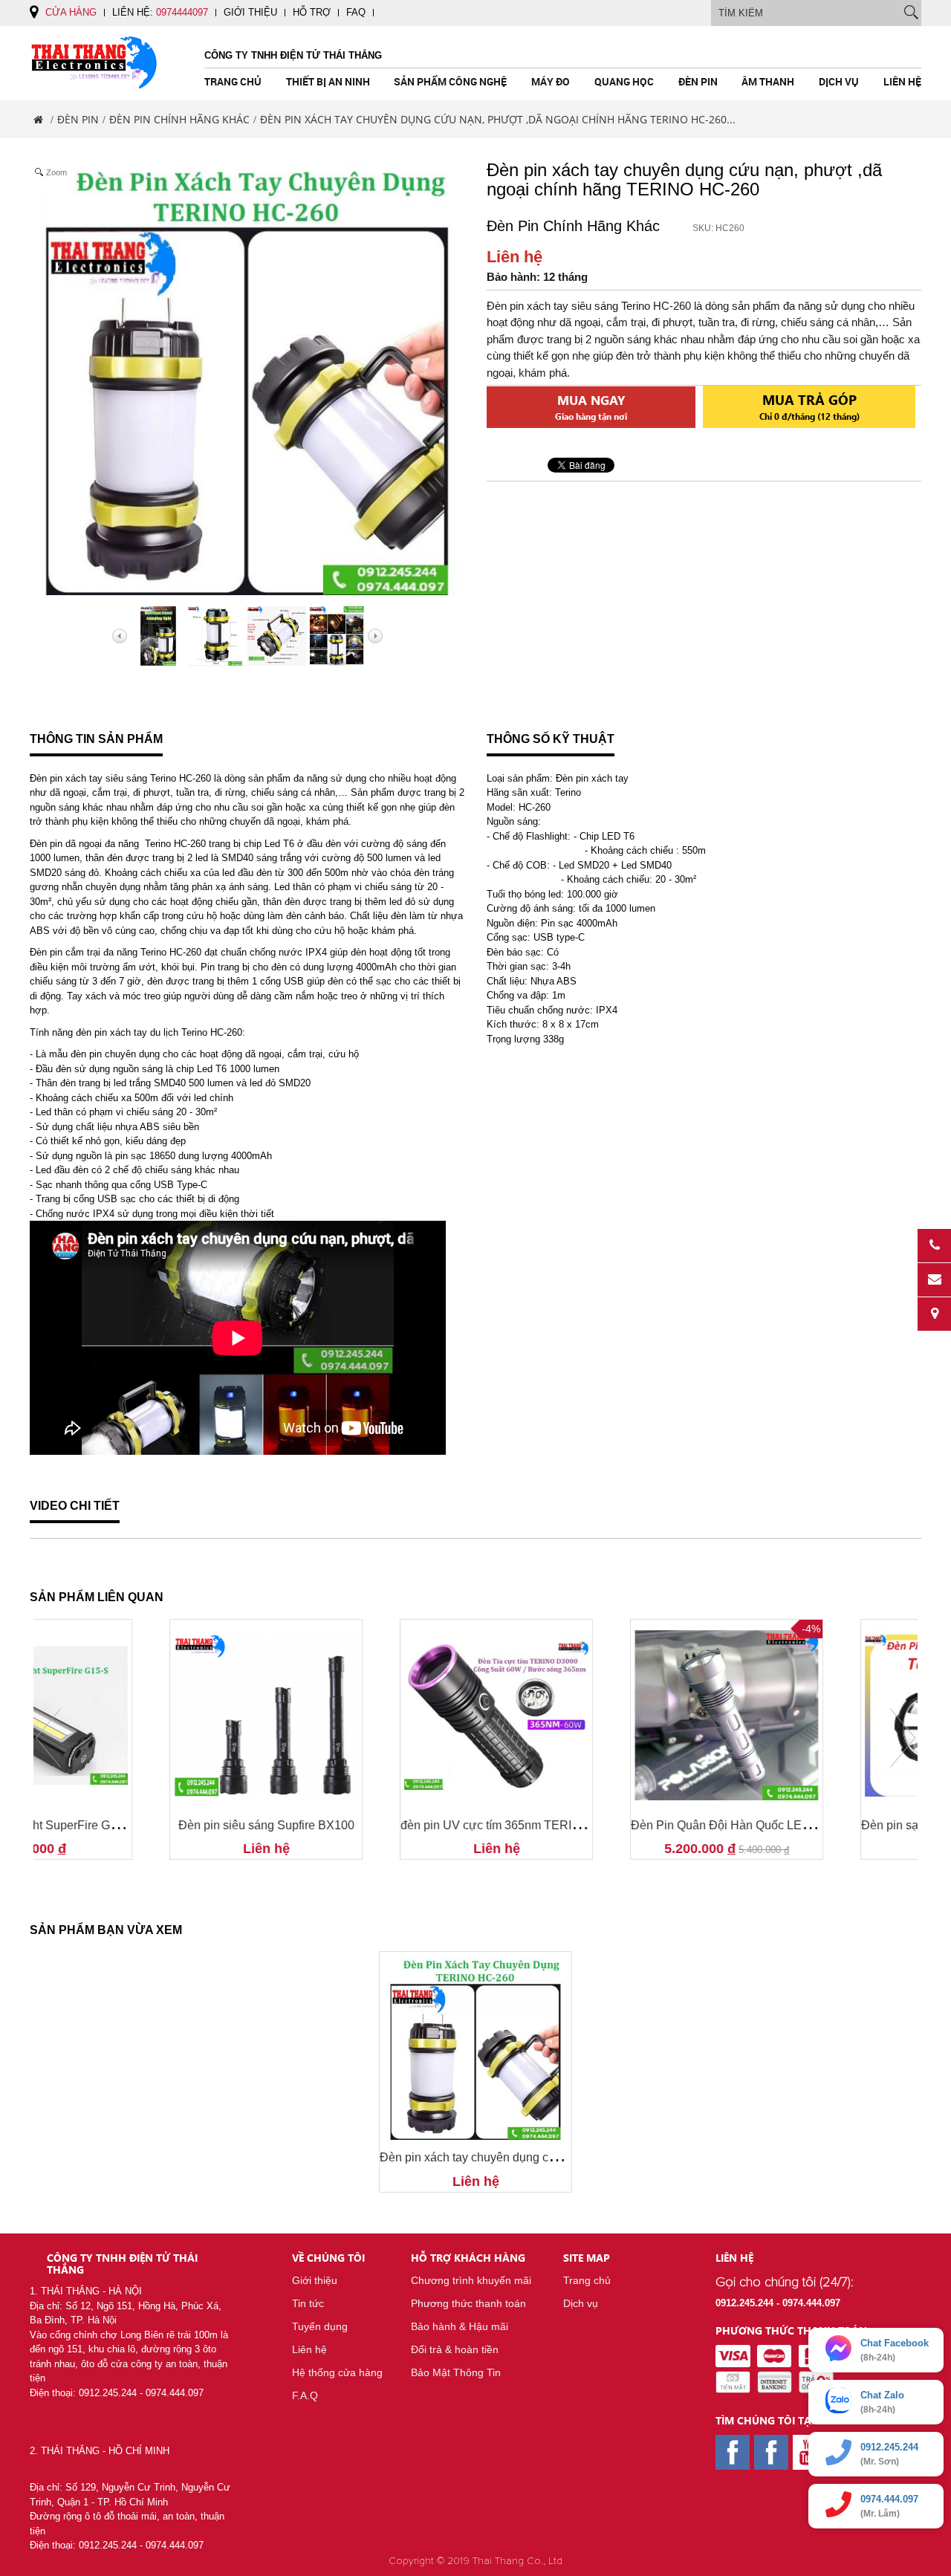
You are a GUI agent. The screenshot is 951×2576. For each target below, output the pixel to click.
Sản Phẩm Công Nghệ (450, 81)
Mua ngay (591, 407)
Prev (48, 1738)
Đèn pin (698, 81)
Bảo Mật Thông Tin (456, 2372)
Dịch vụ (839, 81)
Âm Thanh (768, 81)
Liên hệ (902, 81)
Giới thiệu (250, 12)
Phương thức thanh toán (468, 2303)
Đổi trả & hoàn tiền (455, 2349)
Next (903, 1738)
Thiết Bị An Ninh (328, 81)
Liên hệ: (160, 12)
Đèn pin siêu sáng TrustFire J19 (821, 1825)
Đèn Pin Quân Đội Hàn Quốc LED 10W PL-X (153, 1825)
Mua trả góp (809, 406)
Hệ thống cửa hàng (337, 2372)
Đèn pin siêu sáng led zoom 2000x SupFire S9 (618, 1825)
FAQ (356, 12)
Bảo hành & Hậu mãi (460, 2326)
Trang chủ (233, 81)
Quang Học (624, 81)
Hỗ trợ (312, 12)
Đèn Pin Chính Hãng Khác (179, 119)
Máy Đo (551, 81)
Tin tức (308, 2303)
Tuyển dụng (320, 2326)
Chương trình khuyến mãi (471, 2280)
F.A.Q (305, 2395)
